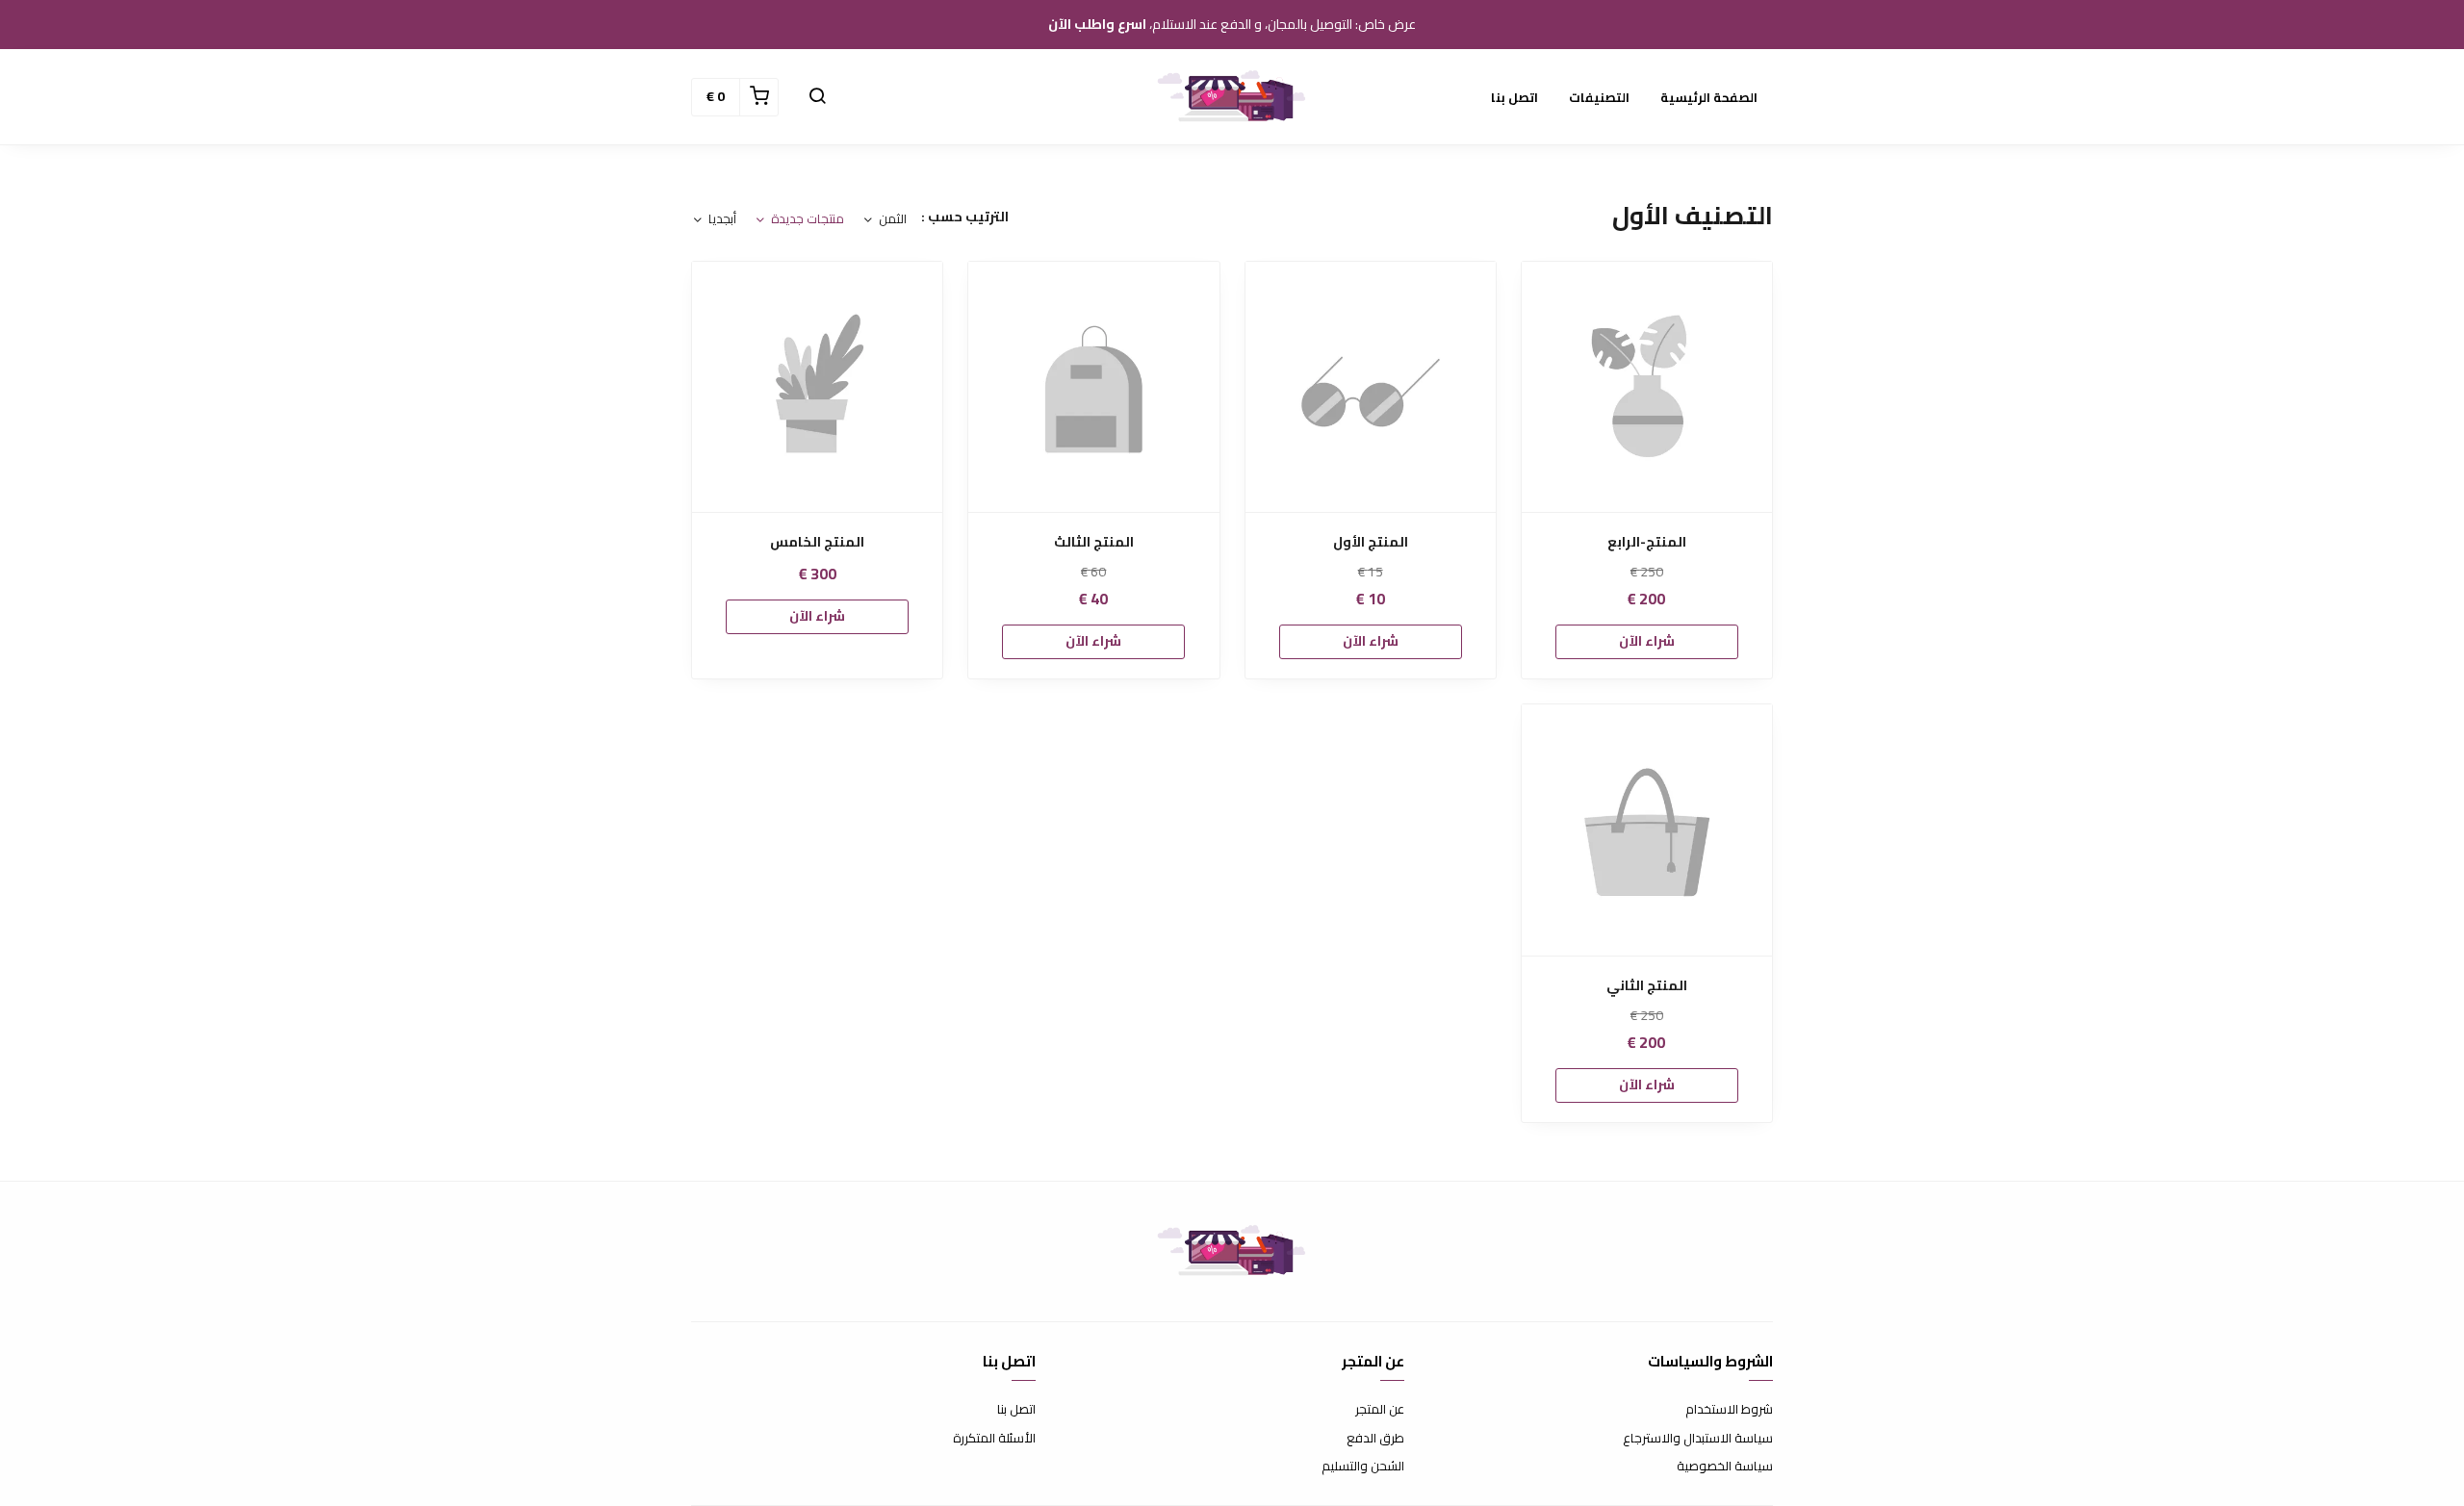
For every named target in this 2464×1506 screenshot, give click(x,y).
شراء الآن (1647, 641)
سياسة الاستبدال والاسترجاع (1698, 1439)
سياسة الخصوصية (1725, 1467)
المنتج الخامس (817, 542)
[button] (817, 97)
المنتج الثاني (1647, 986)
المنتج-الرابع (1647, 542)
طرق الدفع (1375, 1439)
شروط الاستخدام (1729, 1410)
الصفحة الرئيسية (1709, 97)
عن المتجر (1380, 1410)
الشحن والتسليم (1363, 1467)
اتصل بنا (1514, 97)
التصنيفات (1599, 97)
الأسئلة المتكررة (994, 1439)
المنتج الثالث (1094, 542)
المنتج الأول (1371, 542)
